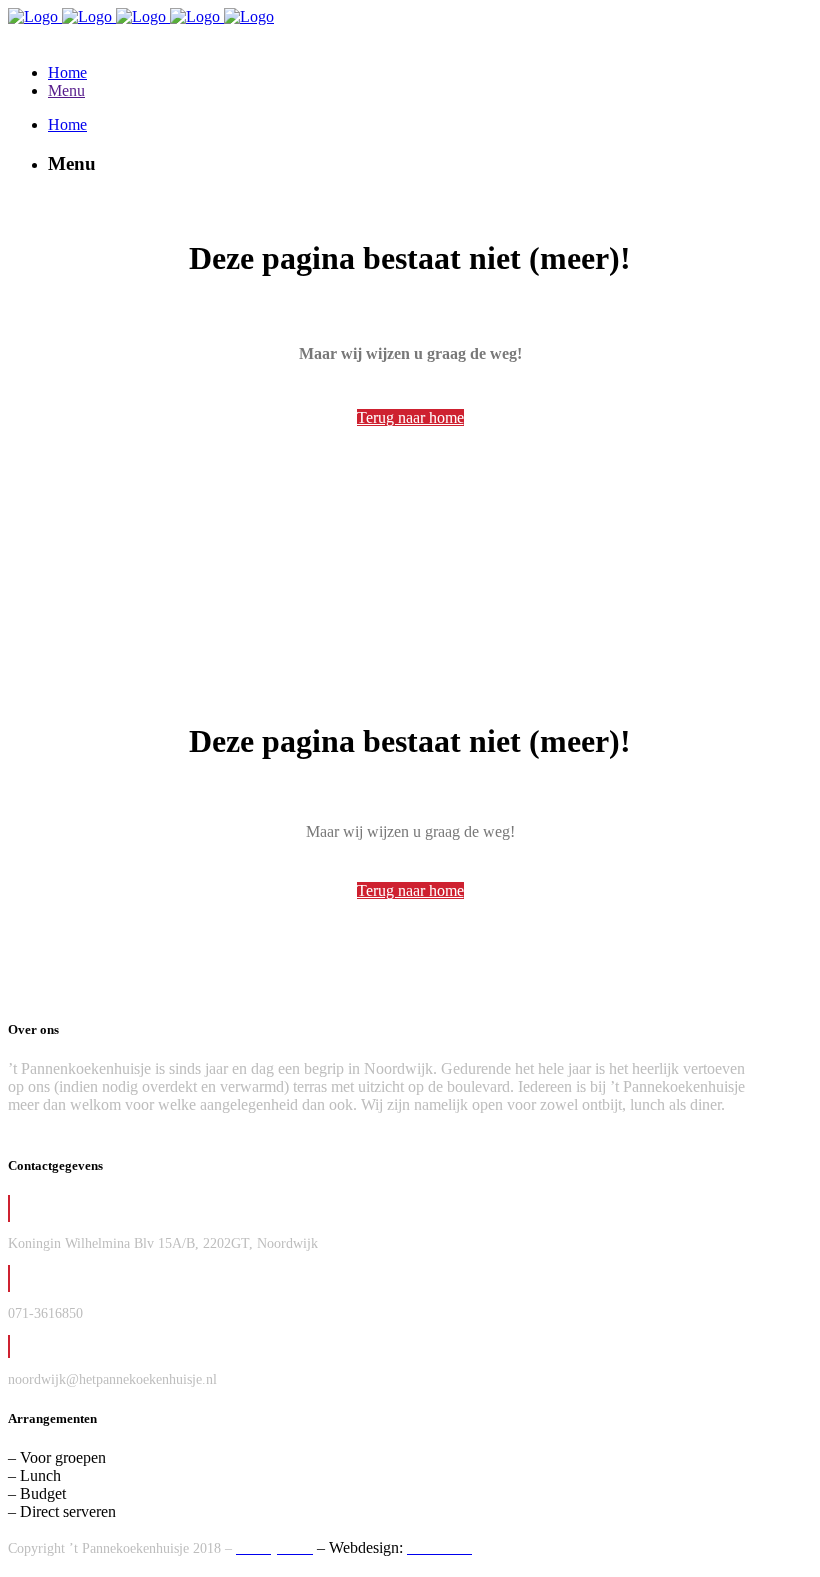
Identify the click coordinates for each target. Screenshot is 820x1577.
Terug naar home (410, 417)
